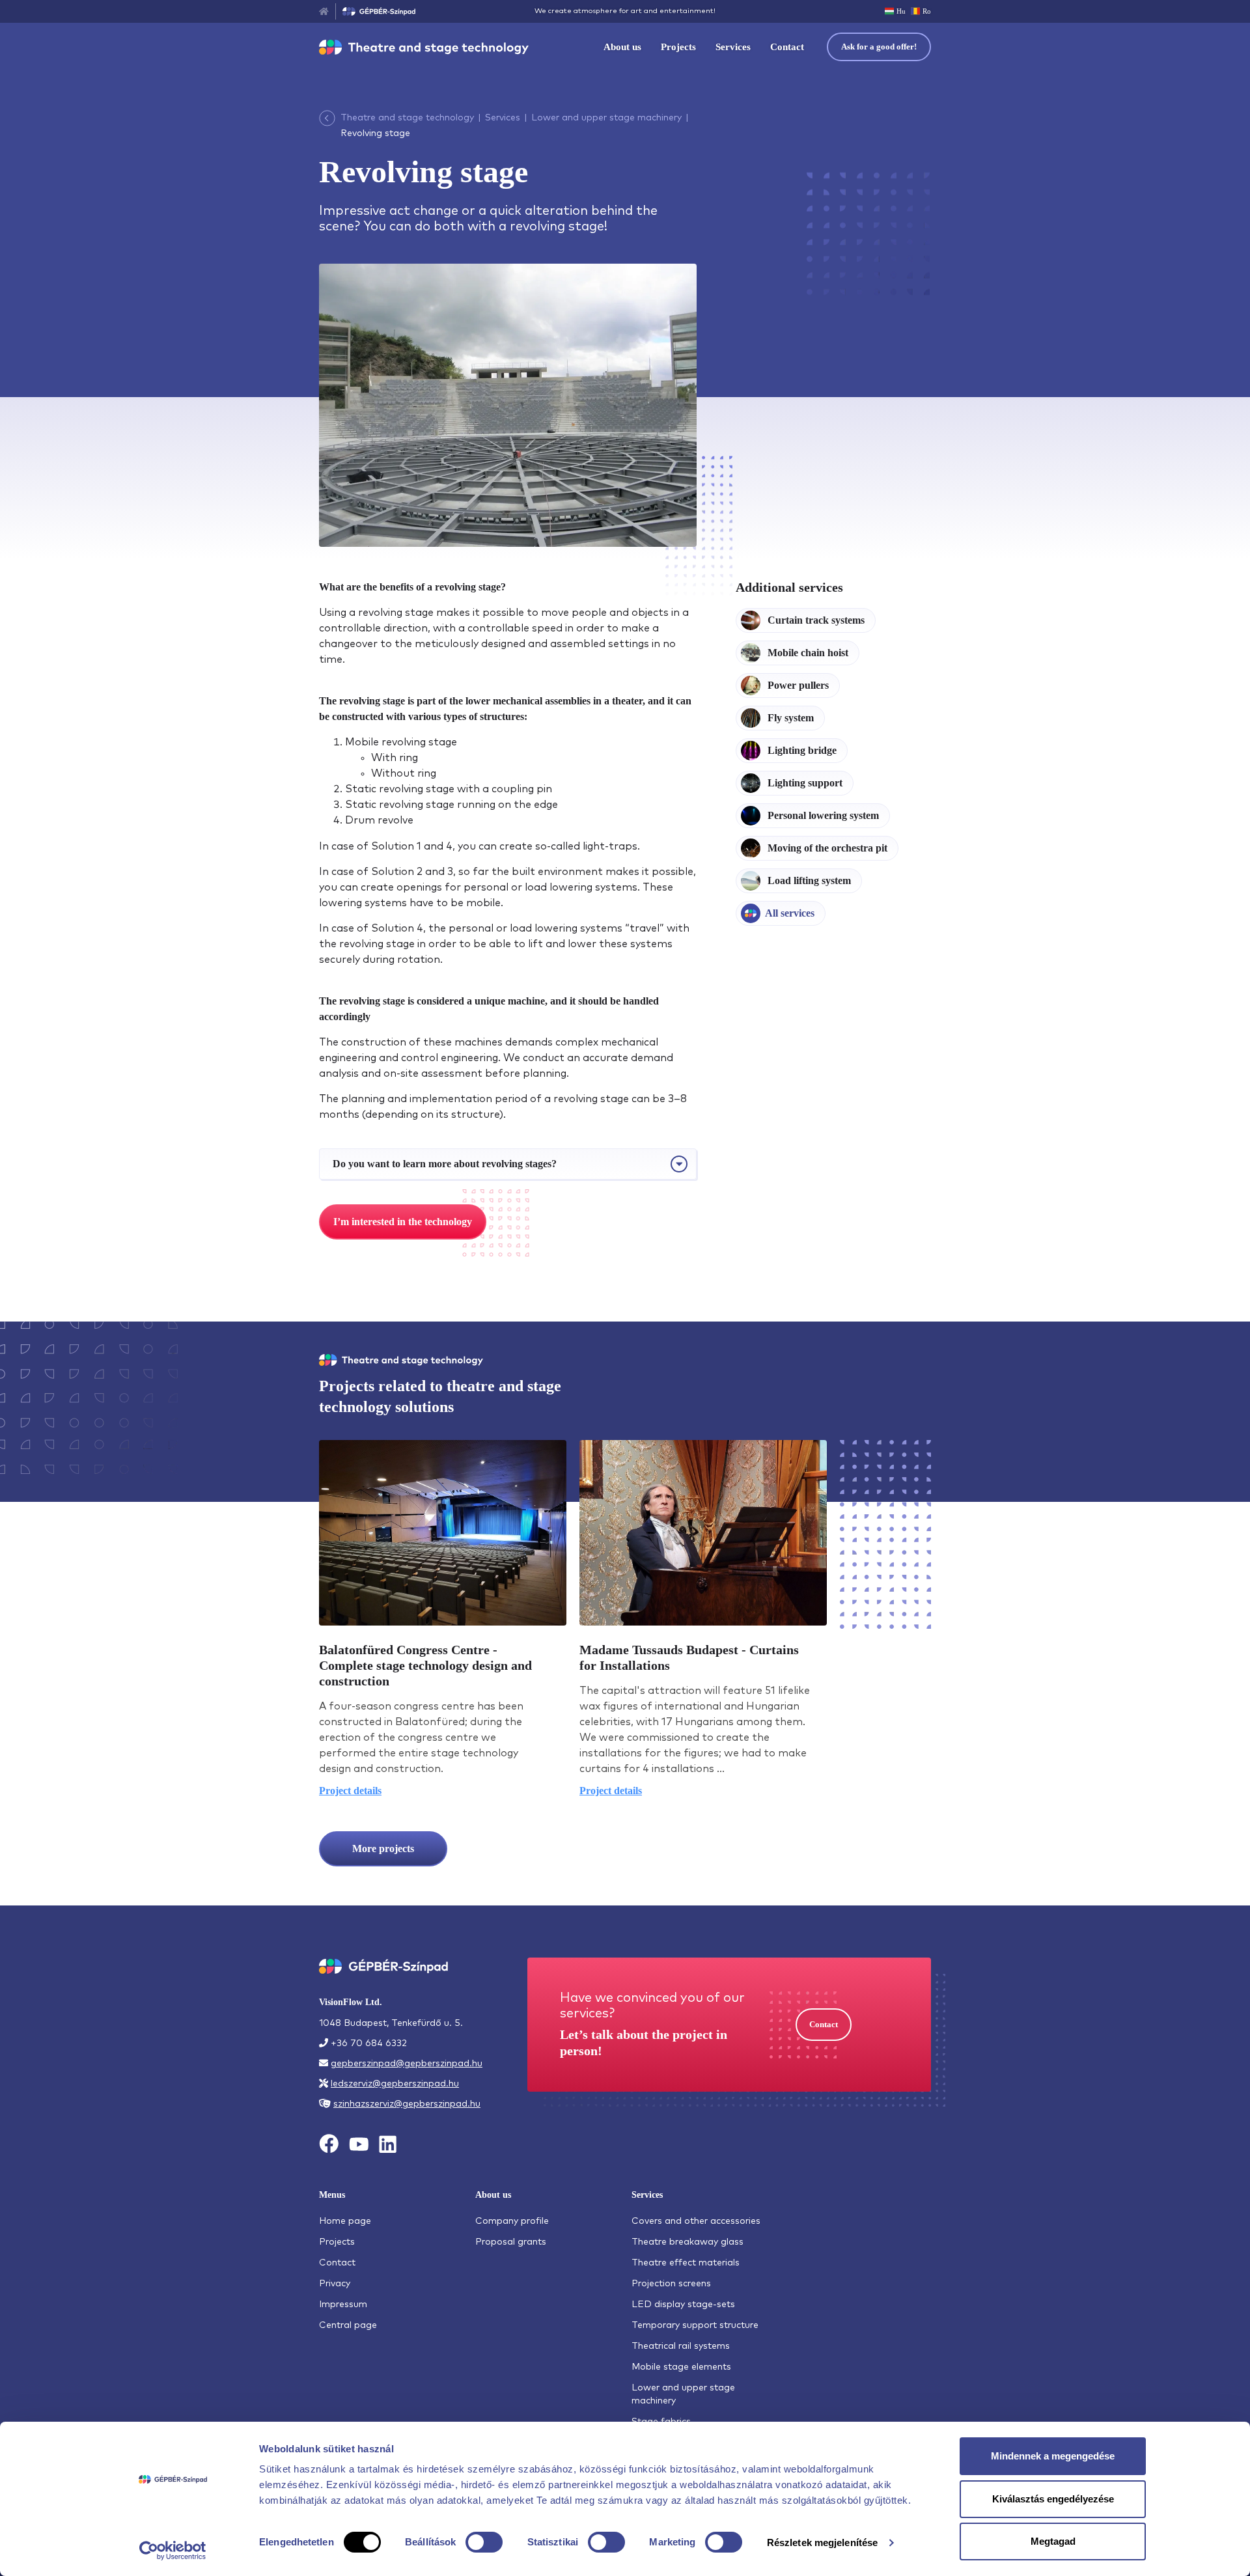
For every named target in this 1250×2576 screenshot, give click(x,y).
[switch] (484, 2542)
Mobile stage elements (681, 2367)
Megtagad (1053, 2541)
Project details (350, 1791)
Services (733, 47)
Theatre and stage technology (407, 118)
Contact (787, 47)
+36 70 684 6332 (369, 2043)
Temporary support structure (695, 2325)
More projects (383, 1849)
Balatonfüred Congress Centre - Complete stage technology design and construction (425, 1665)
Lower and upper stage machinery (606, 118)
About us (622, 47)
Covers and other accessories (696, 2221)
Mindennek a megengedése (1053, 2456)
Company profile (512, 2221)
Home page (345, 2221)
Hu (901, 11)
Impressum (343, 2305)
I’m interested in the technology (403, 1222)
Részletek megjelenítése (822, 2542)
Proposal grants (511, 2242)
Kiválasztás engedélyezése (1053, 2499)
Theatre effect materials (686, 2263)
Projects (678, 47)
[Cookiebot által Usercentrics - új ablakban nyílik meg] (173, 2551)
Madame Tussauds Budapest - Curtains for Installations (689, 1657)
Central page (348, 2325)
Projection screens (671, 2284)
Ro (927, 11)
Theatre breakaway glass (687, 2242)
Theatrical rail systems (681, 2346)
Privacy (335, 2284)
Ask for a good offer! (879, 47)
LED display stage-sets (683, 2305)
